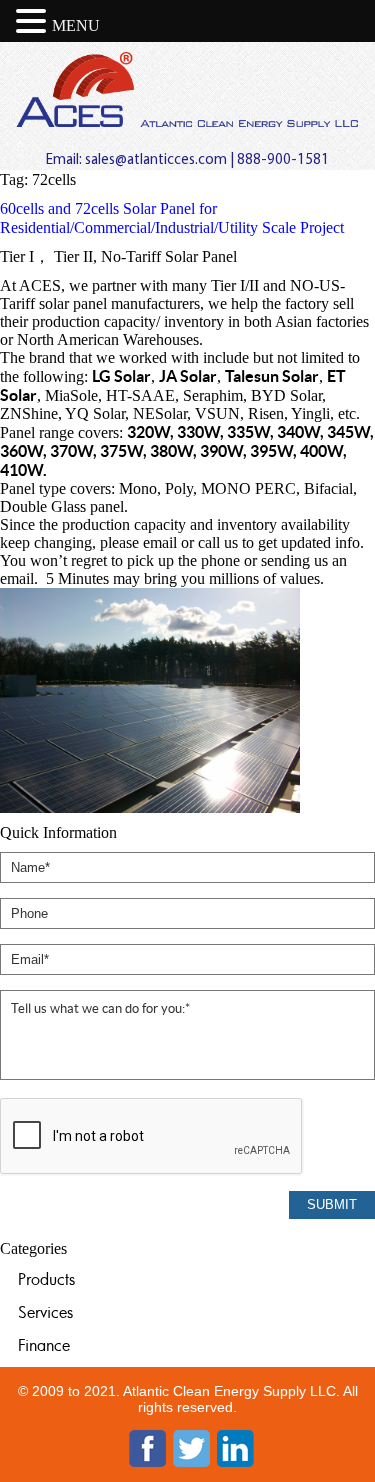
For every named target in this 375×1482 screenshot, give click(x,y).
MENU (76, 25)
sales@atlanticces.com (156, 160)
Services (45, 1312)
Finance (44, 1345)
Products (46, 1279)
